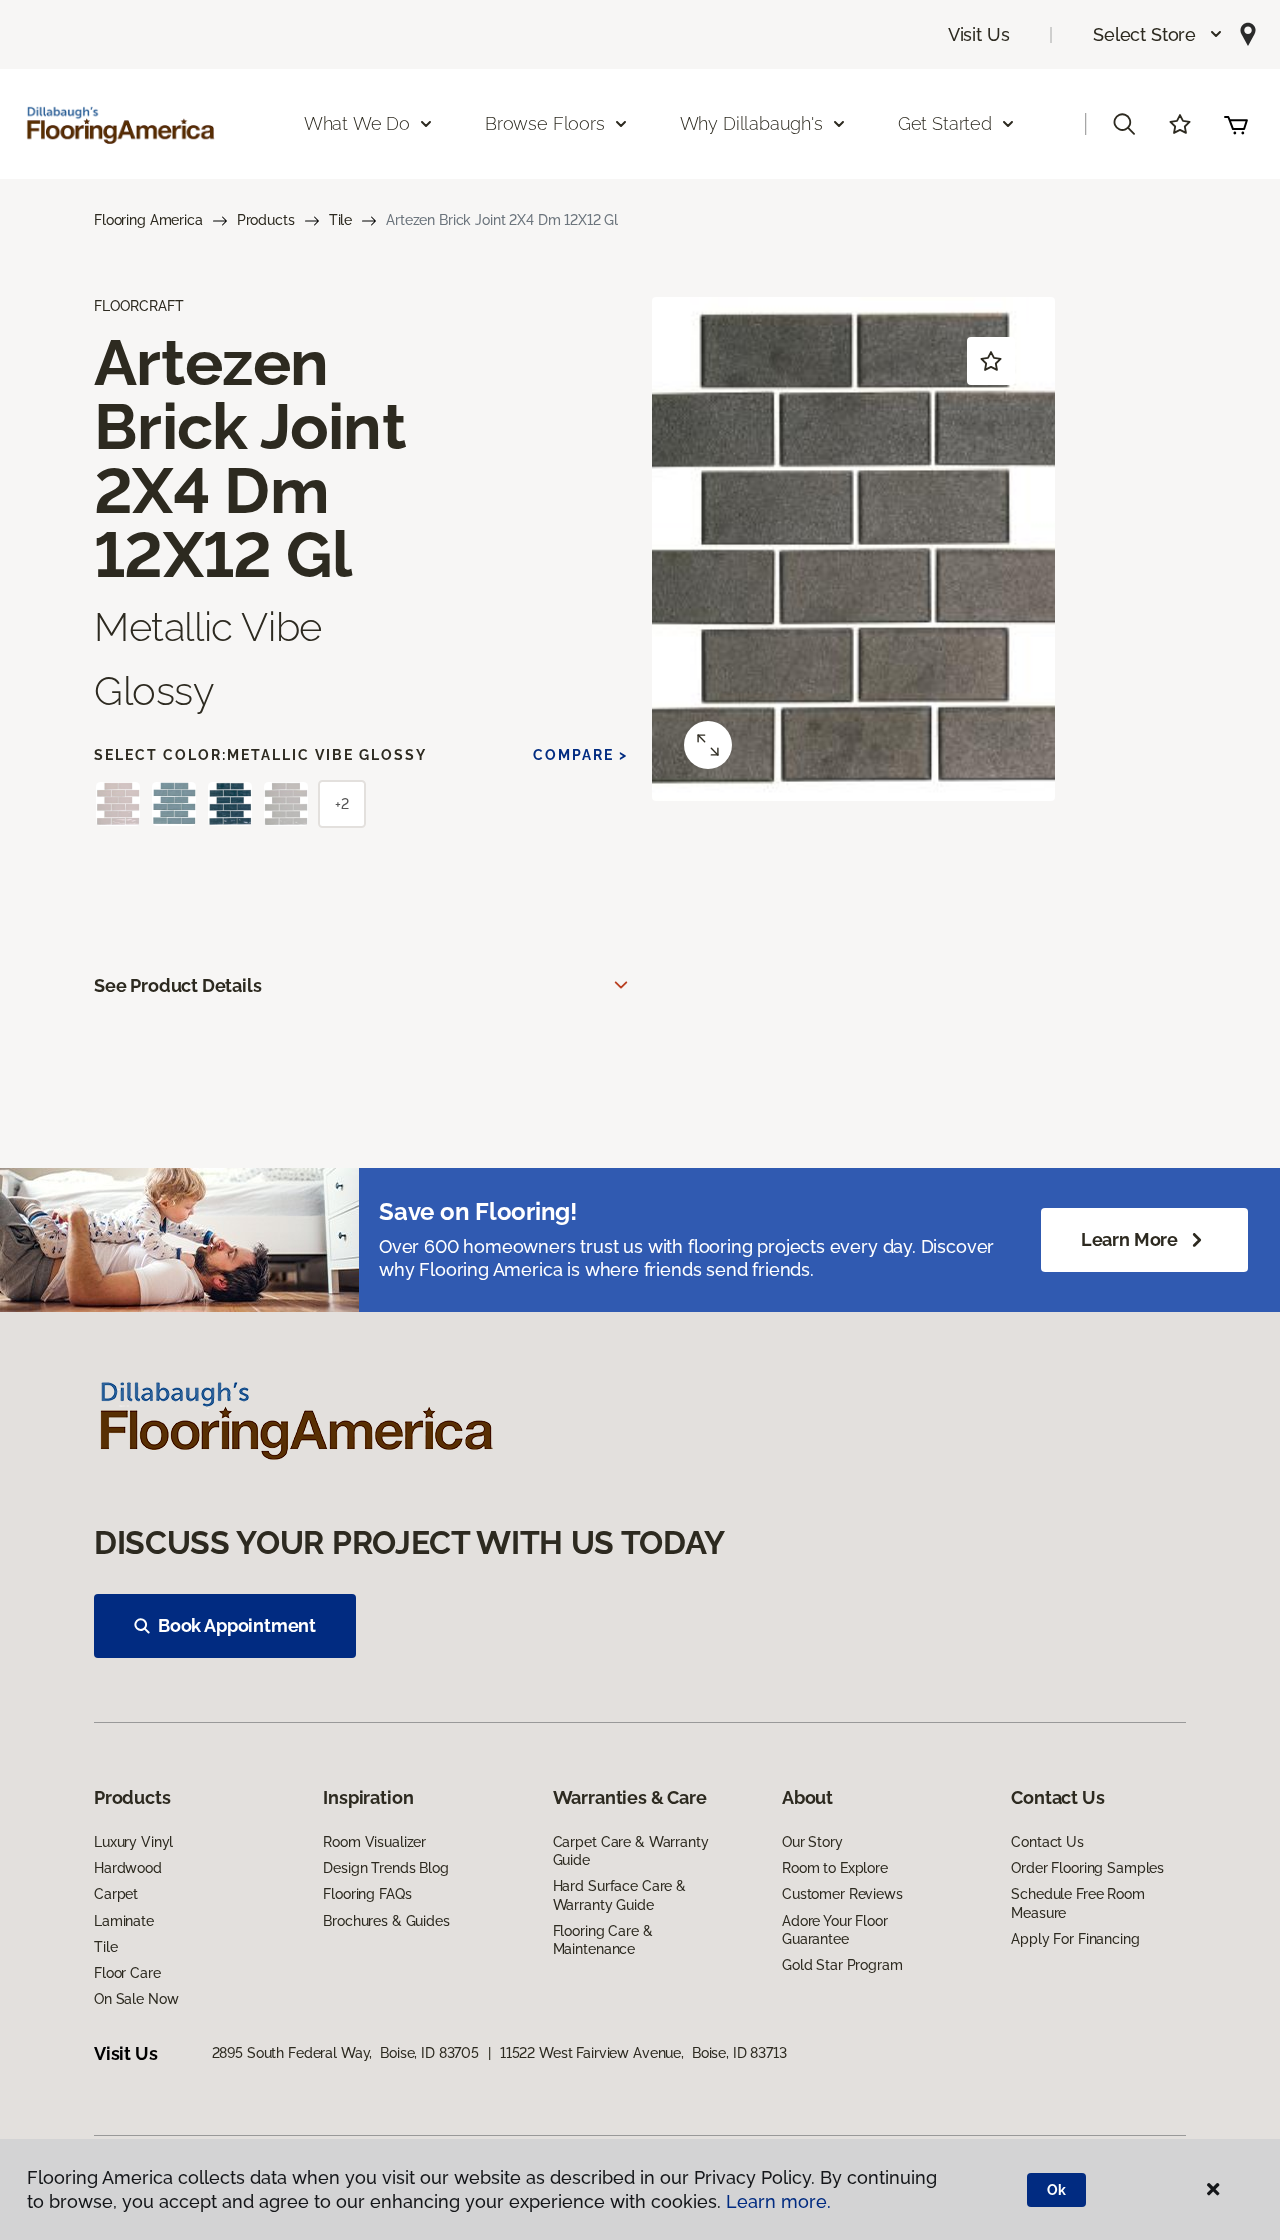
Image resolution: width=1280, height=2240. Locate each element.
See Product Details (178, 985)
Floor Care (127, 1973)
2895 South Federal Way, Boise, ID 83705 (345, 2053)
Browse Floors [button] (545, 123)
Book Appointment (237, 1625)
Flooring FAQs (367, 1894)
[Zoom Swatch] (708, 745)
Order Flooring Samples (1087, 1868)
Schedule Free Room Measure (1077, 1903)
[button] (1158, 34)
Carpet (116, 1894)
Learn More (1129, 1239)
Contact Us (1047, 1842)
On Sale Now (136, 1999)
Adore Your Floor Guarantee (835, 1930)
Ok (1056, 2190)
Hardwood (128, 1868)
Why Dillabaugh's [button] (751, 123)
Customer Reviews (842, 1894)
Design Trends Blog (385, 1868)
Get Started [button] (945, 123)
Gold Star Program (842, 1965)
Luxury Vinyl (133, 1842)
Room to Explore (835, 1868)
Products (266, 220)
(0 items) (1236, 124)
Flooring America (148, 220)
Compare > (580, 755)
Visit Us (979, 34)
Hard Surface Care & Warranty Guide (619, 1895)
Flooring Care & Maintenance (603, 1940)
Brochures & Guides (386, 1921)
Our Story (812, 1842)
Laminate (124, 1921)
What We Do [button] (357, 123)
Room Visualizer (374, 1842)
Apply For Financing (1075, 1939)
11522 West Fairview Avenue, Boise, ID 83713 (643, 2053)
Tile (340, 220)
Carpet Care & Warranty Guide (631, 1851)
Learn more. (778, 2201)
